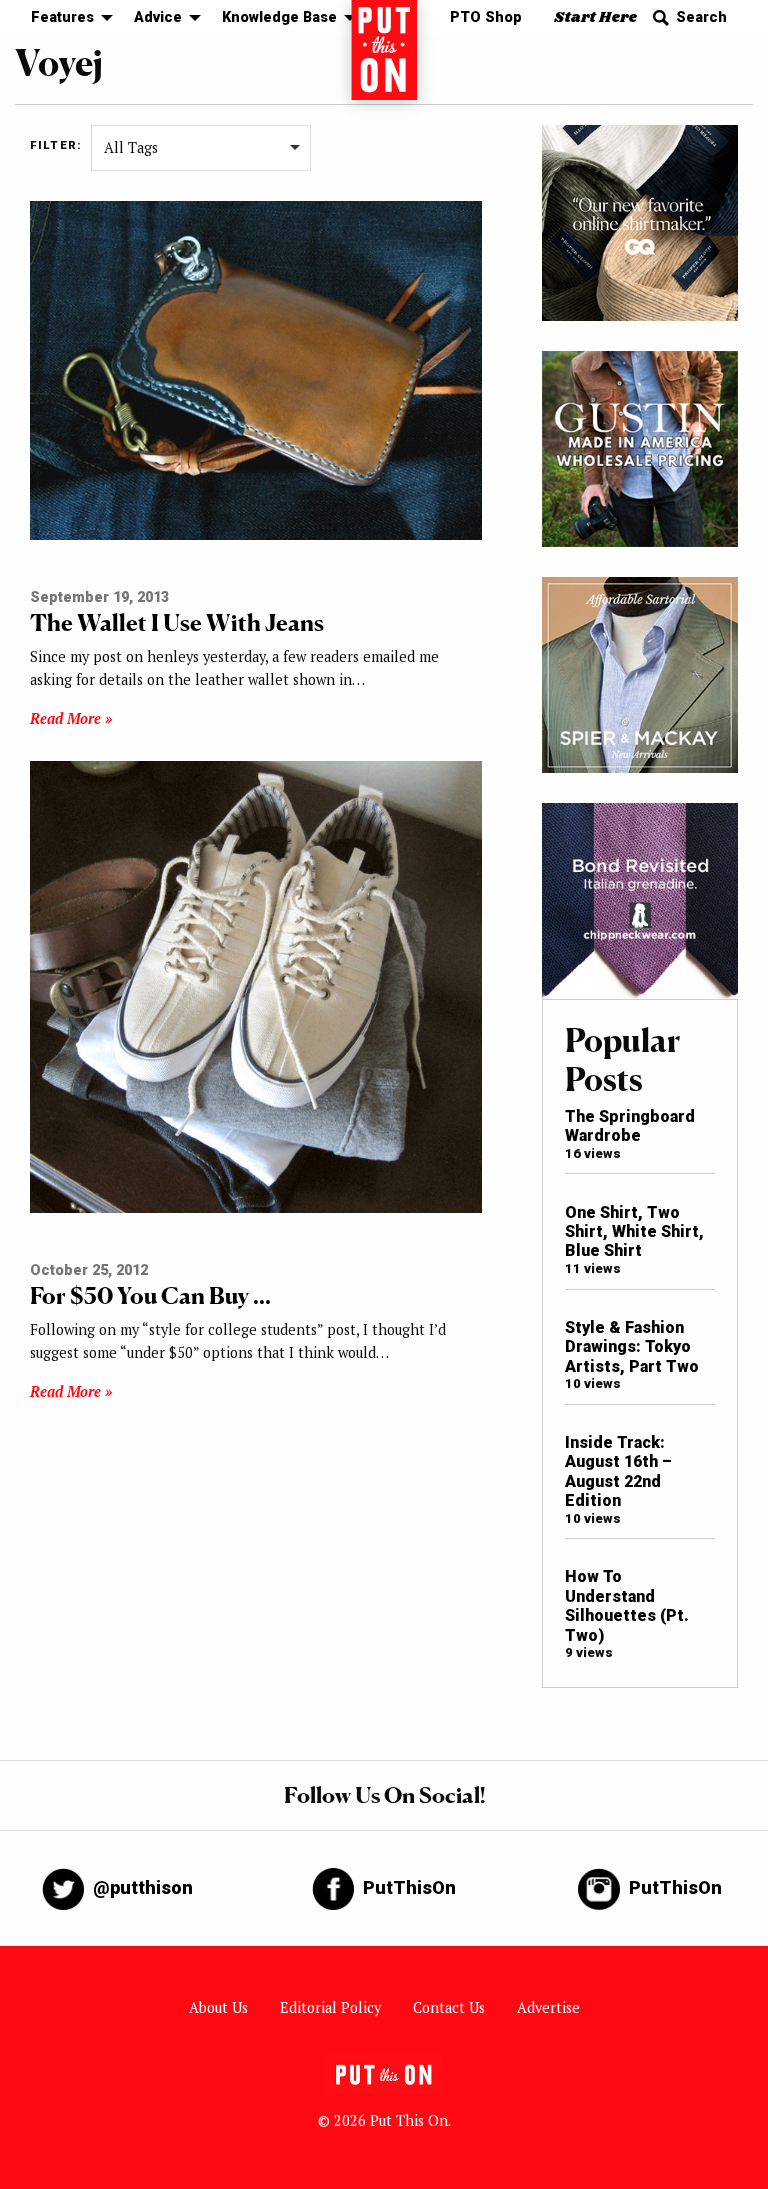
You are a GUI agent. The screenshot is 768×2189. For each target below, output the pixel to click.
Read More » (71, 718)
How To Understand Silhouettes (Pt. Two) (627, 1605)
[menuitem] (66, 18)
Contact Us (449, 2007)
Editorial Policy (330, 2007)
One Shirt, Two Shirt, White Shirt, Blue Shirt (634, 1232)
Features (62, 17)
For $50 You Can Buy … (150, 1295)
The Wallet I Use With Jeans (177, 622)
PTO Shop (486, 17)
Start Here (595, 17)
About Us (218, 2007)
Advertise (548, 2007)
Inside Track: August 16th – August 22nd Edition (618, 1471)
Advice (158, 17)
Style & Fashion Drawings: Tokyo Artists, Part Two (632, 1347)
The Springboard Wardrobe (630, 1126)
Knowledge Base (279, 17)
